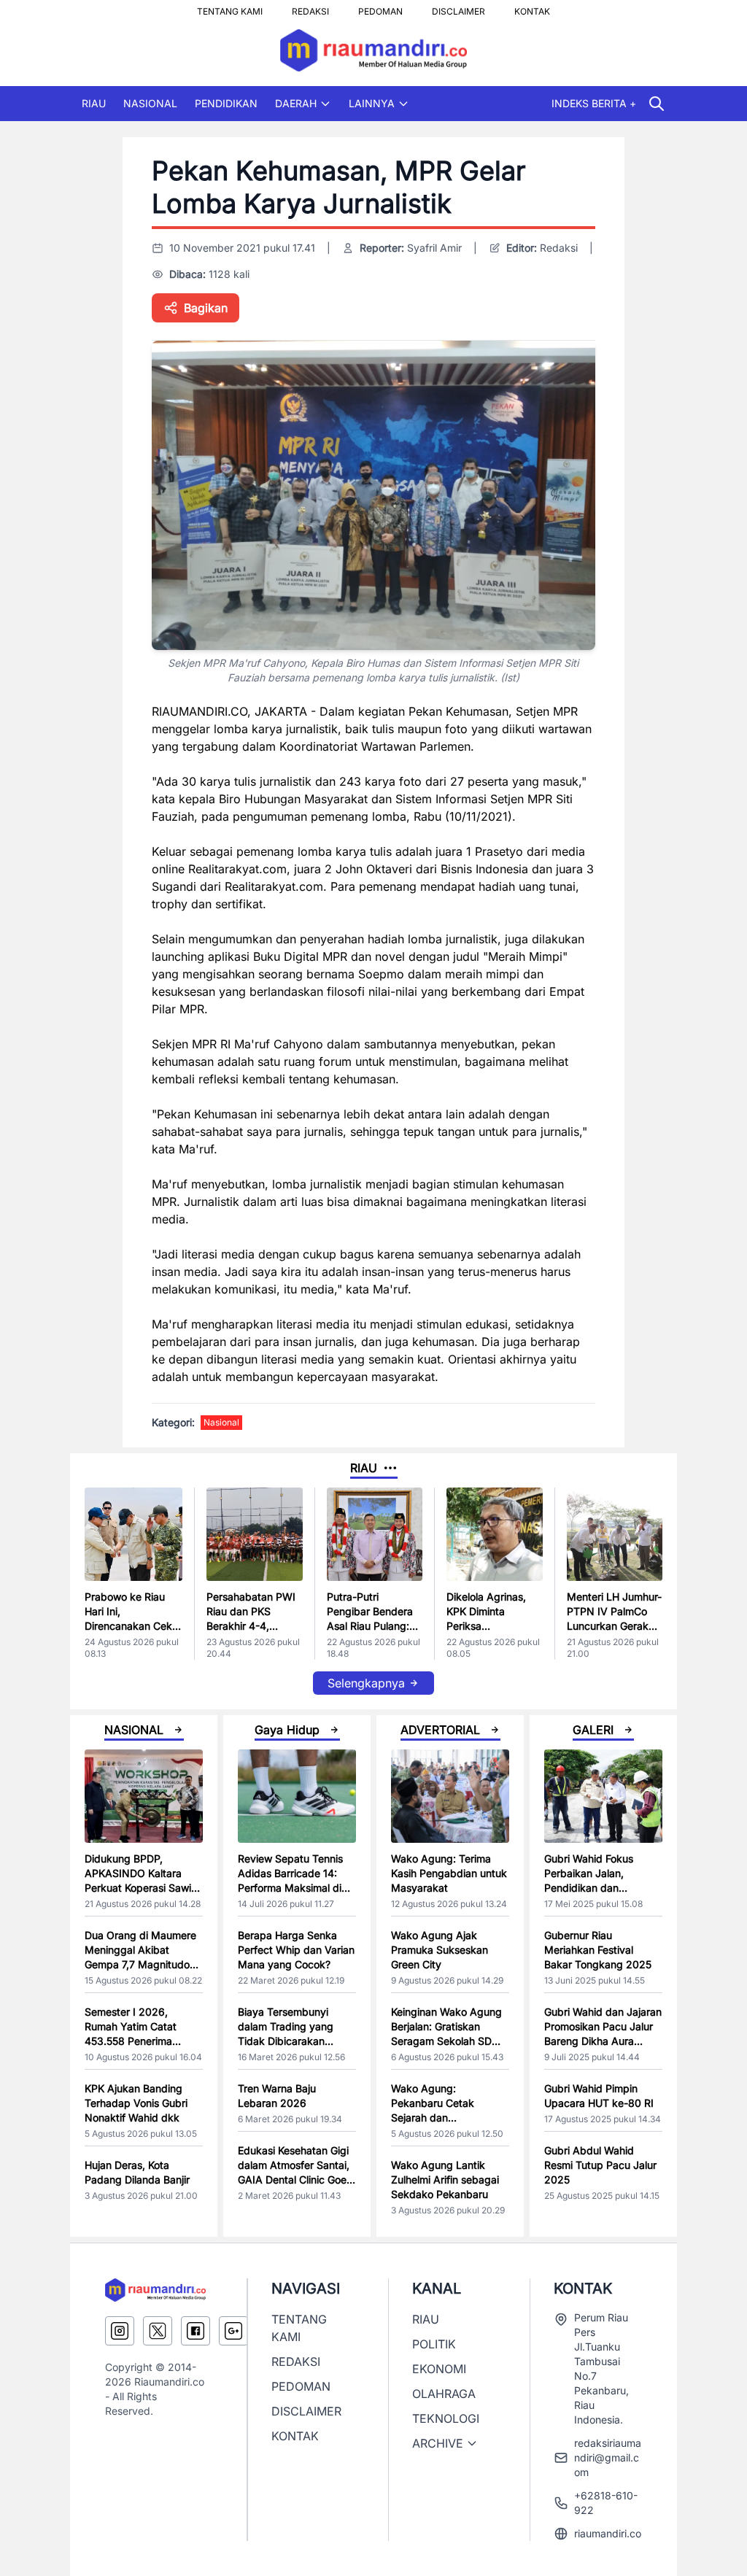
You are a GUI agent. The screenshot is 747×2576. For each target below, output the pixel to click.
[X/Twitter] (158, 2331)
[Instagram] (120, 2331)
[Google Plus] (233, 2331)
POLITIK (434, 2344)
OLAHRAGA (444, 2394)
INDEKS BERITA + (594, 103)
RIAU (94, 103)
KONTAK (532, 7)
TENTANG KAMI (230, 7)
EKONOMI (439, 2369)
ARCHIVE (438, 2443)
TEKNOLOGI (446, 2418)
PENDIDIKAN (226, 103)
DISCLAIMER (458, 7)
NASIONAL (150, 103)
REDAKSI (310, 7)
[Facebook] (196, 2331)
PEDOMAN (380, 7)
